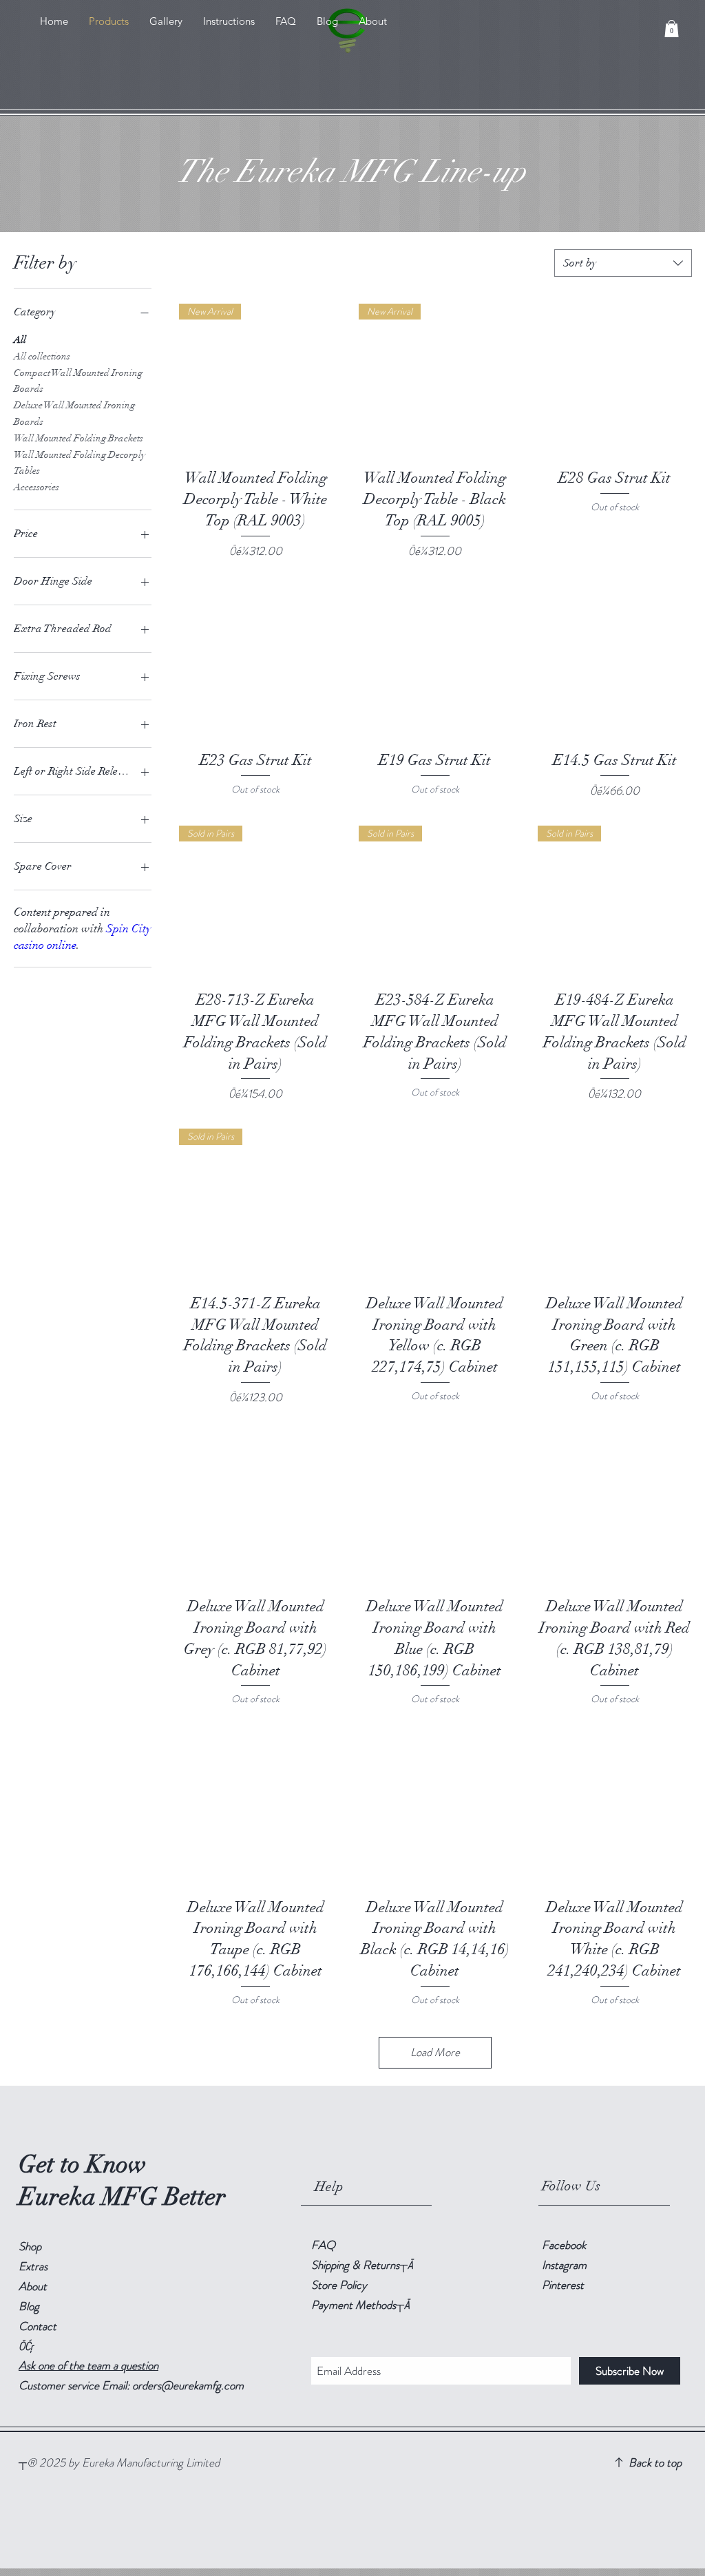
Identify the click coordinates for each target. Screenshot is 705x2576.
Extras (33, 2266)
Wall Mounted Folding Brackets (78, 438)
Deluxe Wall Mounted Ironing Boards (74, 413)
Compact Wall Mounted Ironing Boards (78, 381)
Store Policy (339, 2285)
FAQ (323, 2245)
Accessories (36, 487)
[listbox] (623, 263)
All (20, 340)
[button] (672, 29)
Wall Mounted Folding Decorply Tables (80, 463)
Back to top (655, 2462)
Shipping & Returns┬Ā (362, 2265)
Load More (435, 2052)
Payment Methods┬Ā (360, 2305)
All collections (42, 356)
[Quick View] (614, 380)
